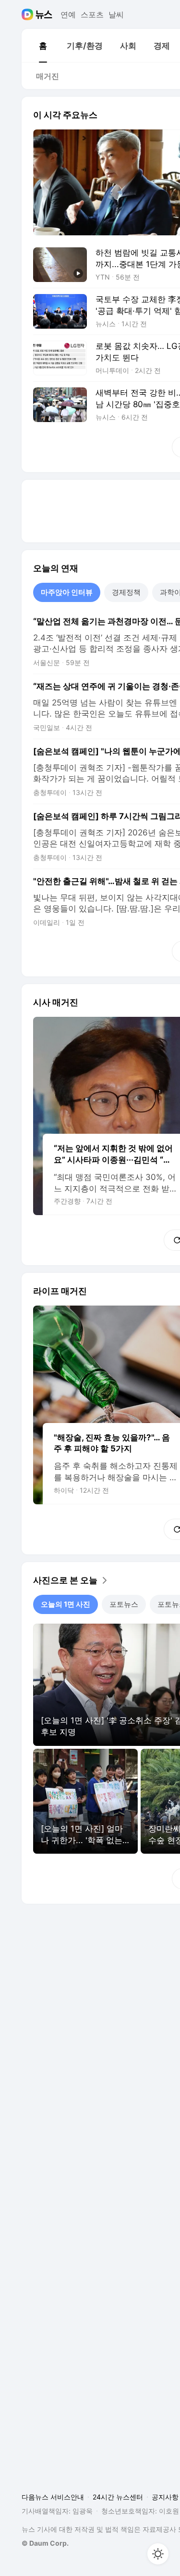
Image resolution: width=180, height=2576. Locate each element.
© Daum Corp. (45, 2543)
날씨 (116, 14)
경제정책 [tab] (126, 592)
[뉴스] (44, 14)
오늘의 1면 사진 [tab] (66, 1604)
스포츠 (92, 14)
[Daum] (29, 14)
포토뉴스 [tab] (124, 1604)
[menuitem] (43, 46)
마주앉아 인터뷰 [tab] (67, 592)
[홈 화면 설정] (158, 2554)
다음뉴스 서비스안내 (53, 2497)
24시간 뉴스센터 (118, 2497)
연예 (68, 14)
